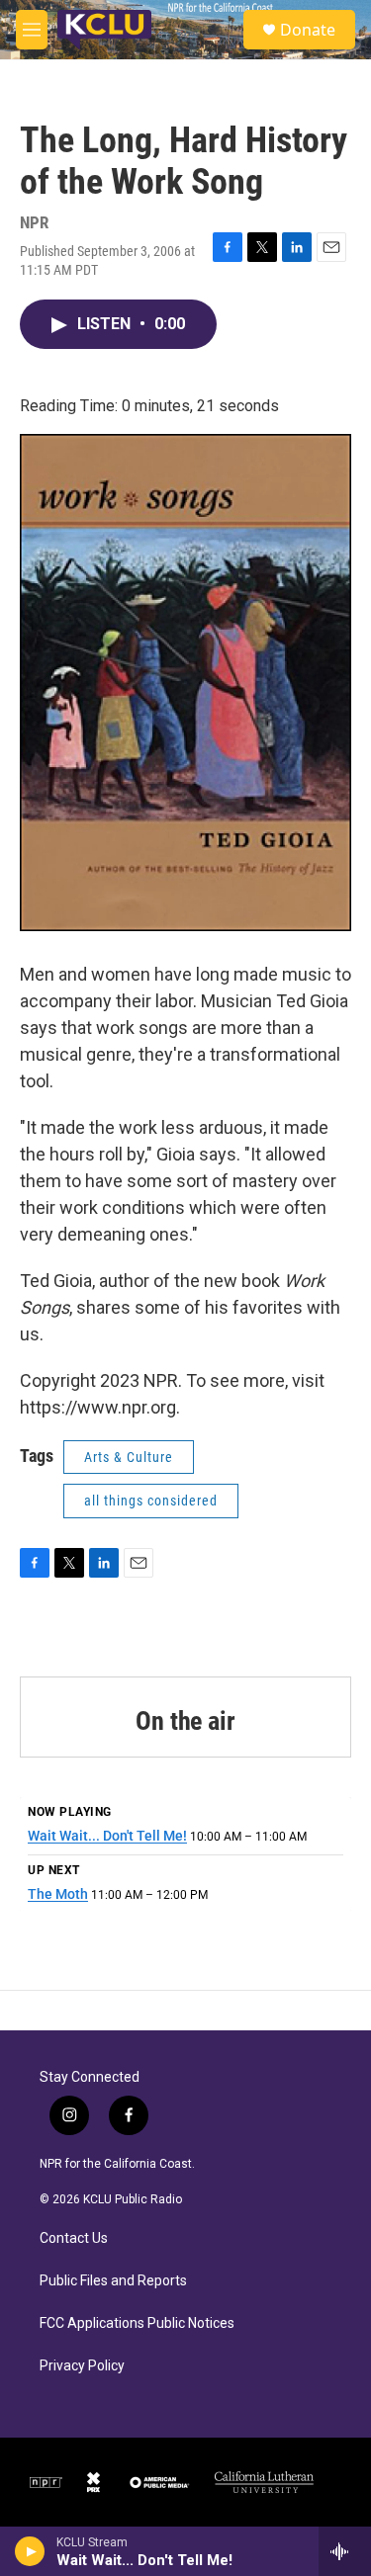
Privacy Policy (82, 2366)
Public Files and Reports (113, 2281)
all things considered (151, 1501)
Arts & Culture (129, 1457)
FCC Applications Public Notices (137, 2323)
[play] (30, 2551)
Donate (308, 30)
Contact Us (74, 2238)
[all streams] (345, 2551)
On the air (185, 1721)
